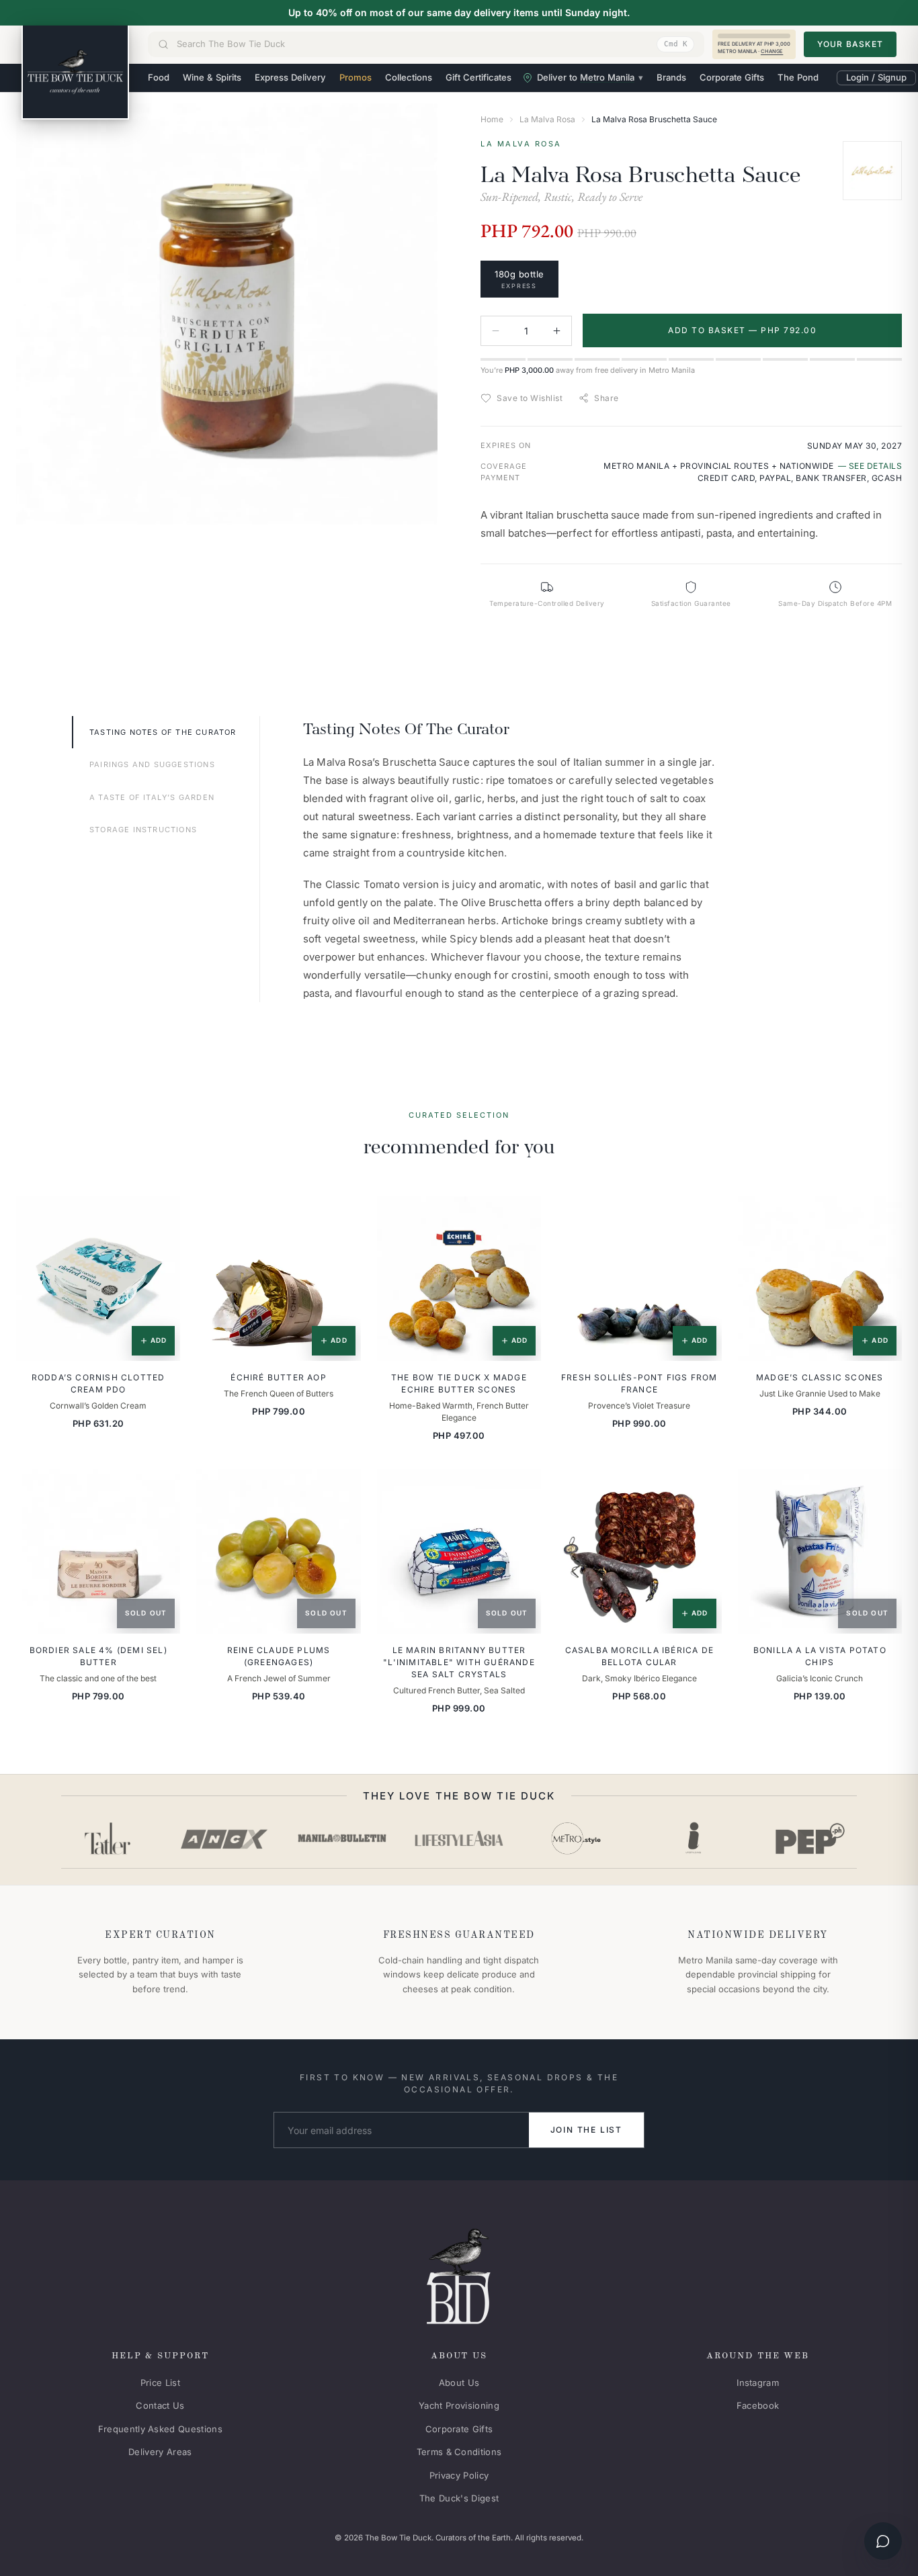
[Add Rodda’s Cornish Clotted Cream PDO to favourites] (161, 1216)
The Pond (798, 77)
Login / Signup (876, 77)
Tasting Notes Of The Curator (163, 732)
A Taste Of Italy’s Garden (152, 797)
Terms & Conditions (459, 2452)
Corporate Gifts (732, 77)
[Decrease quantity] (496, 331)
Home (492, 119)
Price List (160, 2383)
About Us (459, 2383)
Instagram (758, 2383)
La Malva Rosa (547, 119)
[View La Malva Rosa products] (872, 171)
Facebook (758, 2405)
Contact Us (160, 2405)
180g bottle (519, 279)
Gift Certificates (478, 77)
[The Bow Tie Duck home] (75, 73)
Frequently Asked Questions (160, 2429)
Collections (409, 77)
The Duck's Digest (459, 2498)
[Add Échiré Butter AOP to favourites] (341, 1216)
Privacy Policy (459, 2475)
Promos (356, 77)
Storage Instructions (143, 830)
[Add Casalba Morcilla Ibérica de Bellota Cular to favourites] (702, 1489)
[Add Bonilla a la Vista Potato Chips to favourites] (882, 1489)
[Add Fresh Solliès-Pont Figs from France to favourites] (702, 1216)
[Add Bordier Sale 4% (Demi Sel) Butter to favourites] (161, 1489)
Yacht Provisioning (459, 2405)
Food (159, 77)
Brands (671, 77)
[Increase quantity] (557, 331)
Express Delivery (290, 77)
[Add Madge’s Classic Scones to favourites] (882, 1216)
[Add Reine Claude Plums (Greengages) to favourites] (341, 1489)
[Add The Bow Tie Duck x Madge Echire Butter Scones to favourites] (521, 1216)
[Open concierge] (883, 2541)
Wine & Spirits (212, 77)
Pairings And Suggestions (152, 764)
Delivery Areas (160, 2452)
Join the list (586, 2130)
